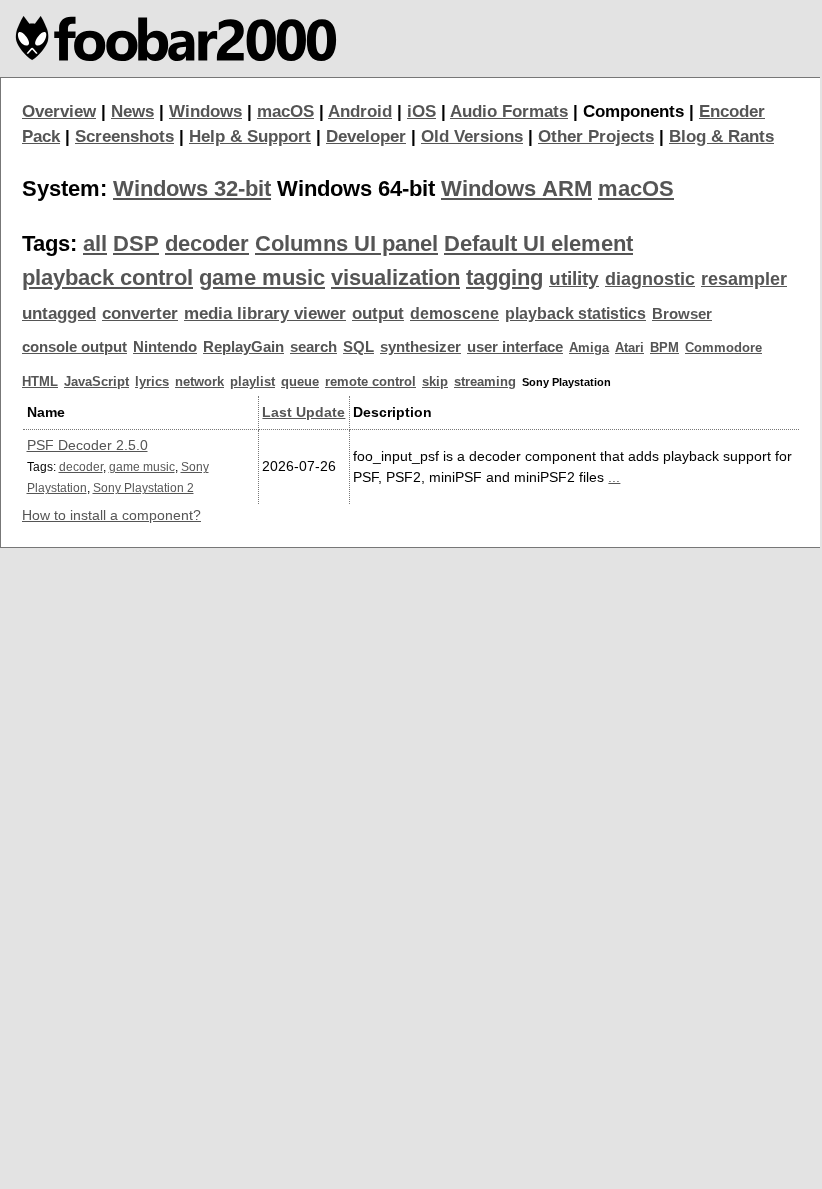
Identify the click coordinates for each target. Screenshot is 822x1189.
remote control (370, 381)
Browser (682, 314)
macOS (285, 111)
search (313, 347)
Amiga (589, 347)
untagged (59, 313)
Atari (629, 347)
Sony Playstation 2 (143, 487)
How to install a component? (111, 515)
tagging (504, 277)
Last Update (303, 412)
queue (300, 381)
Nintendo (165, 347)
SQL (358, 347)
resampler (744, 279)
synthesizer (420, 347)
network (199, 381)
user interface (515, 347)
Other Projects (596, 136)
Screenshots (124, 136)
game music (262, 277)
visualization (395, 277)
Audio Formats (509, 111)
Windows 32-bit (192, 188)
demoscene (454, 313)
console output (74, 347)
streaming (485, 381)
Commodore (723, 347)
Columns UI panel (346, 243)
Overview (59, 111)
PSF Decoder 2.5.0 (87, 445)
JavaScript (96, 381)
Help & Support (250, 136)
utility (574, 278)
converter (140, 313)
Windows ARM (516, 188)
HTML (40, 381)
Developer (366, 136)
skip (435, 381)
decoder (207, 243)
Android (360, 111)
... (614, 477)
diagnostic (650, 279)
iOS (421, 111)
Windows (205, 111)
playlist (252, 381)
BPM (664, 347)
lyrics (152, 381)
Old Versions (472, 136)
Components (633, 111)
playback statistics (575, 313)
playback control (107, 277)
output (378, 313)
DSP (136, 243)
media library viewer (265, 313)
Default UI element (538, 243)
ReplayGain (243, 347)
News (132, 111)
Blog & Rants (721, 136)
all (95, 243)
